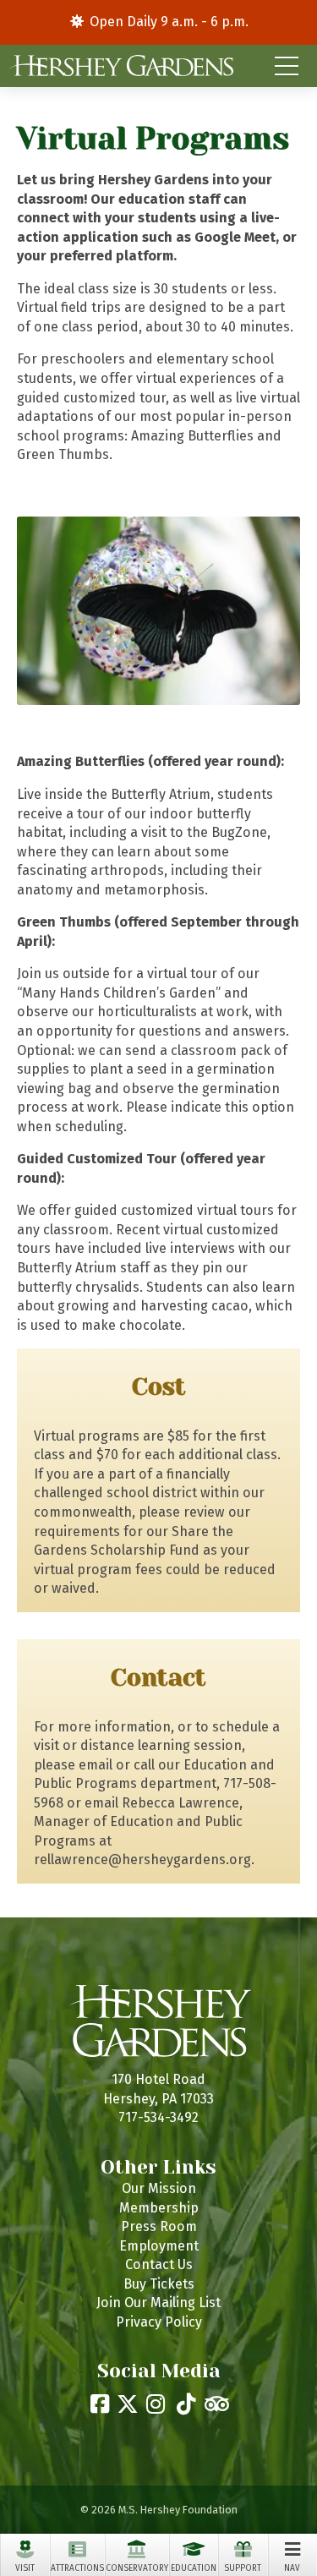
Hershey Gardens (121, 66)
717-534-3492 (158, 2117)
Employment (159, 2246)
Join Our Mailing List (158, 2303)
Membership (159, 2208)
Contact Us (159, 2264)
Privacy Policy (159, 2322)
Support (243, 2568)
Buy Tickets (159, 2284)
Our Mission (159, 2188)
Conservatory (137, 2568)
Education (194, 2568)
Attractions (77, 2568)
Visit (25, 2568)
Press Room (159, 2226)
